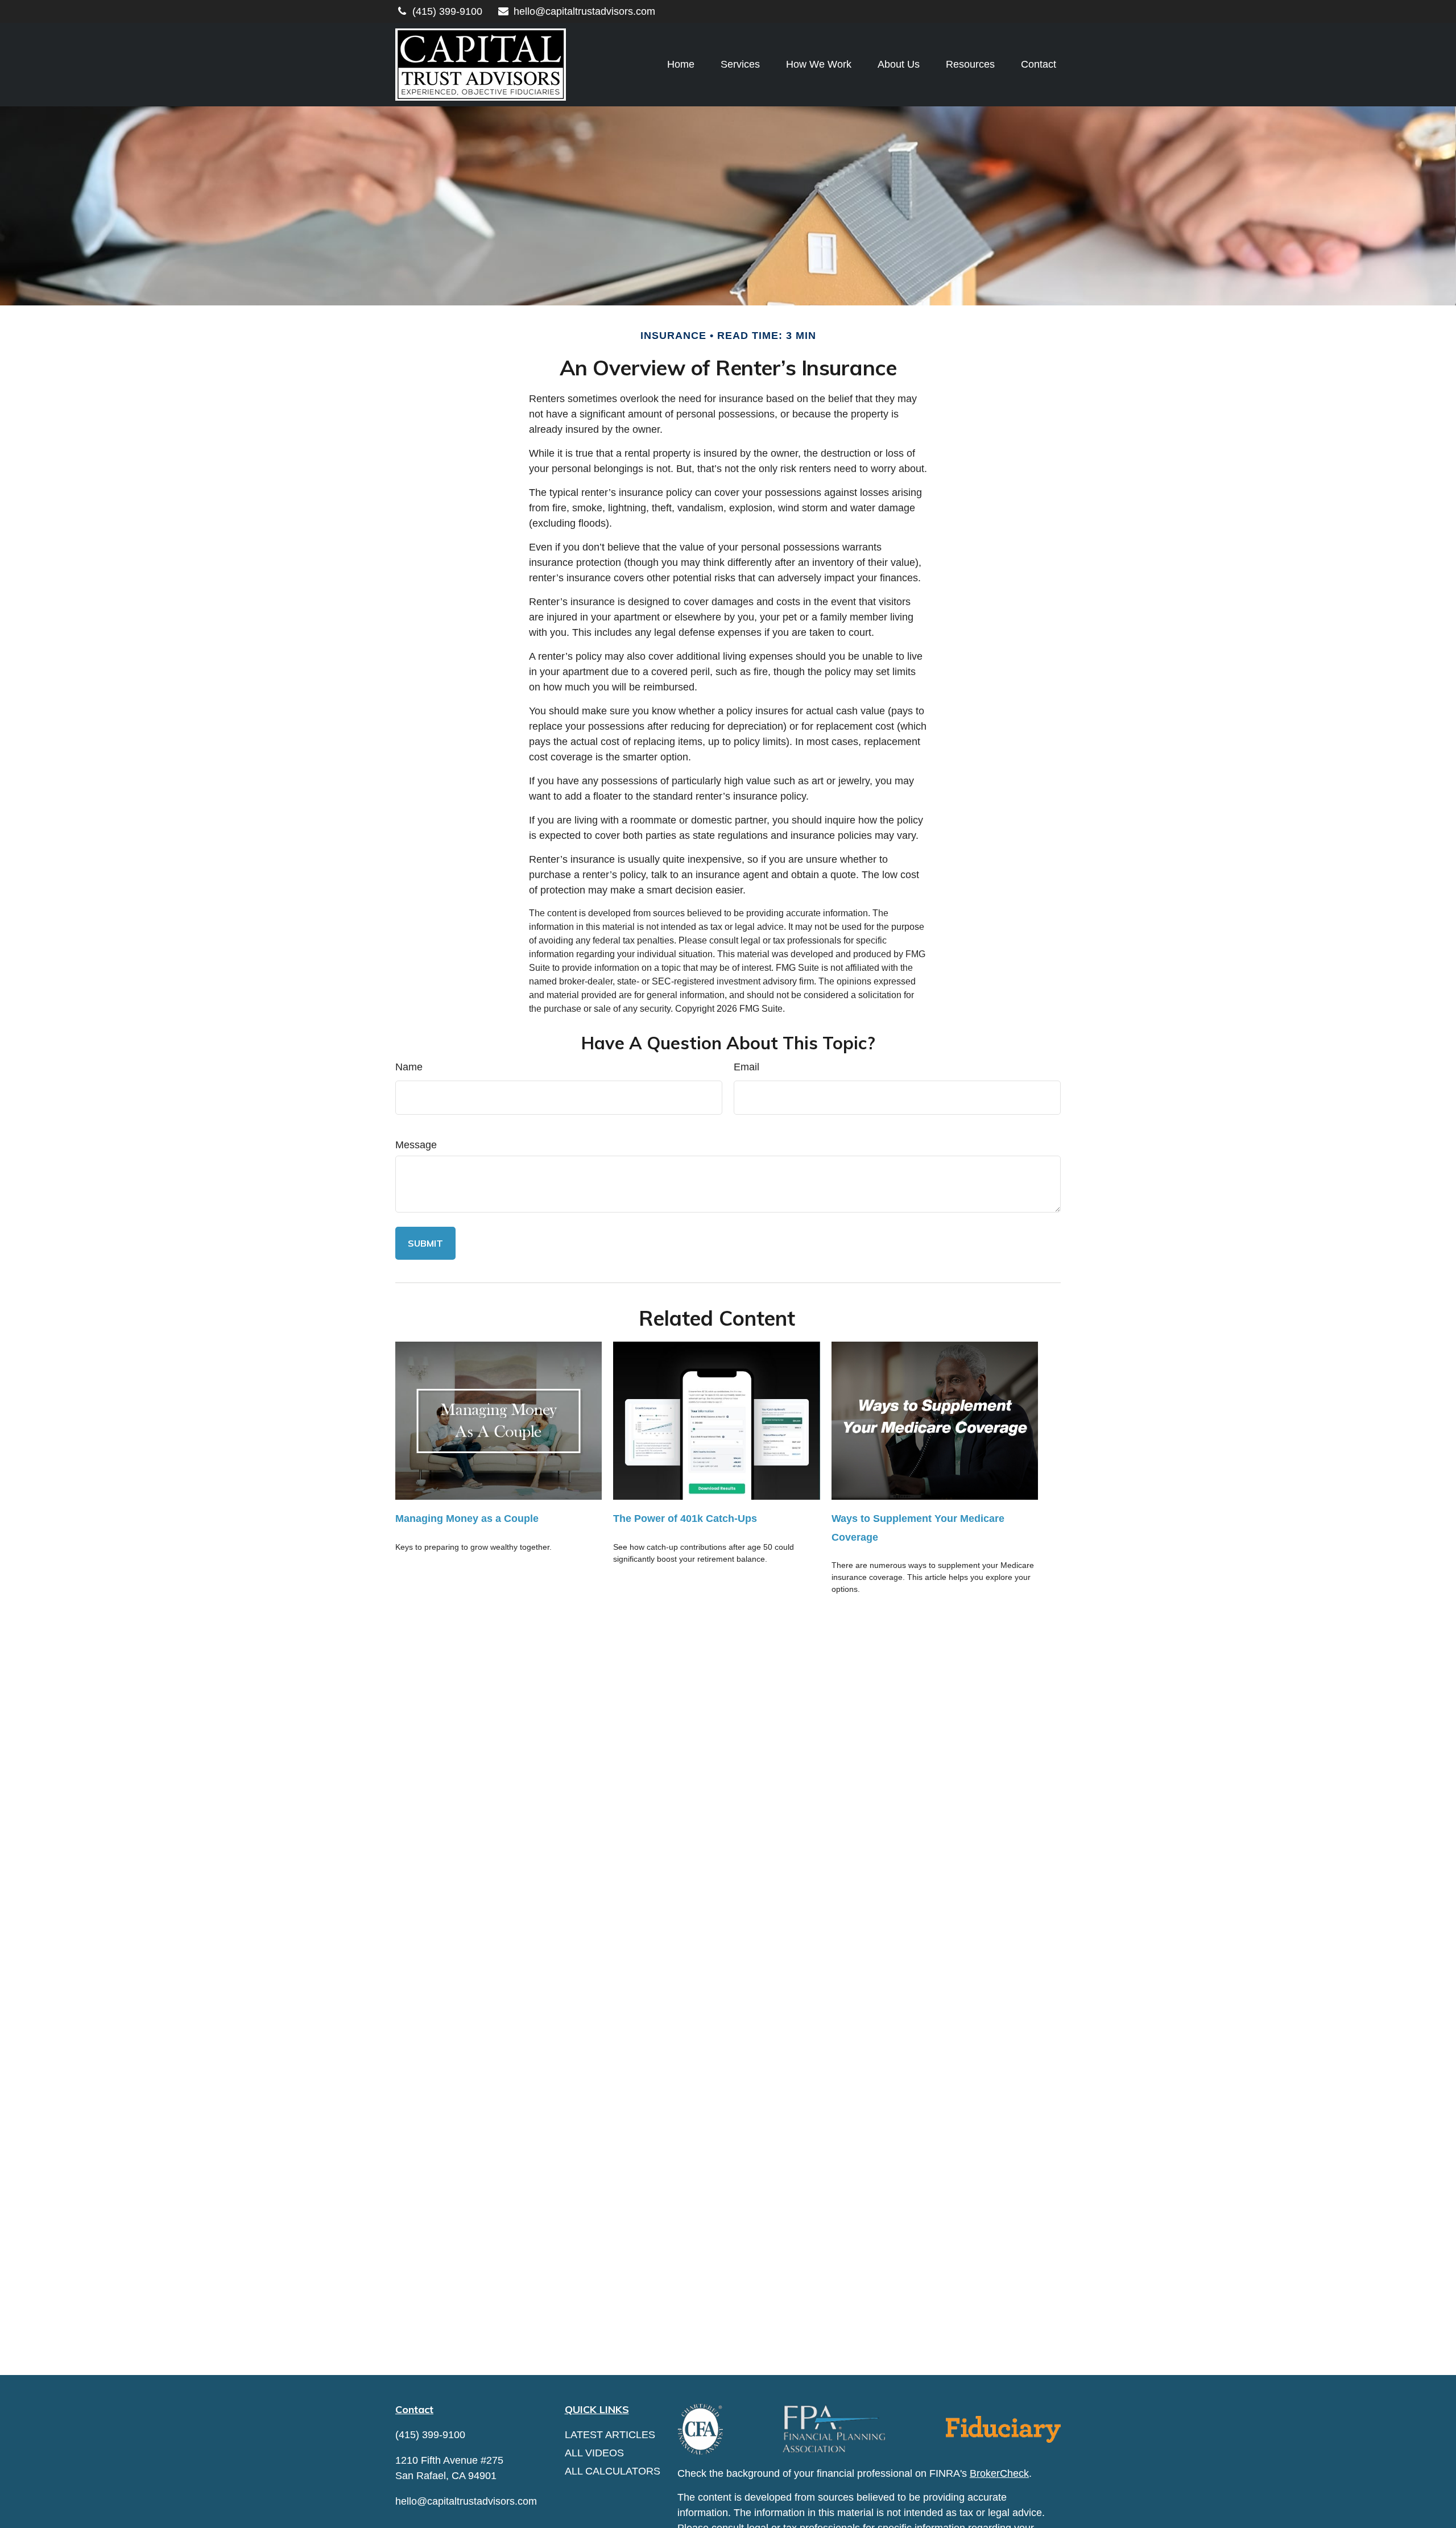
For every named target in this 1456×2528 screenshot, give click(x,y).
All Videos (594, 2453)
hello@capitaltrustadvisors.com (584, 11)
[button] (681, 65)
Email (746, 1067)
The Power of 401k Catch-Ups (685, 1519)
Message (416, 1145)
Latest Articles (610, 2435)
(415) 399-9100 (447, 11)
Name (409, 1067)
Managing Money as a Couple (467, 1519)
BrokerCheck (999, 2473)
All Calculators (613, 2471)
